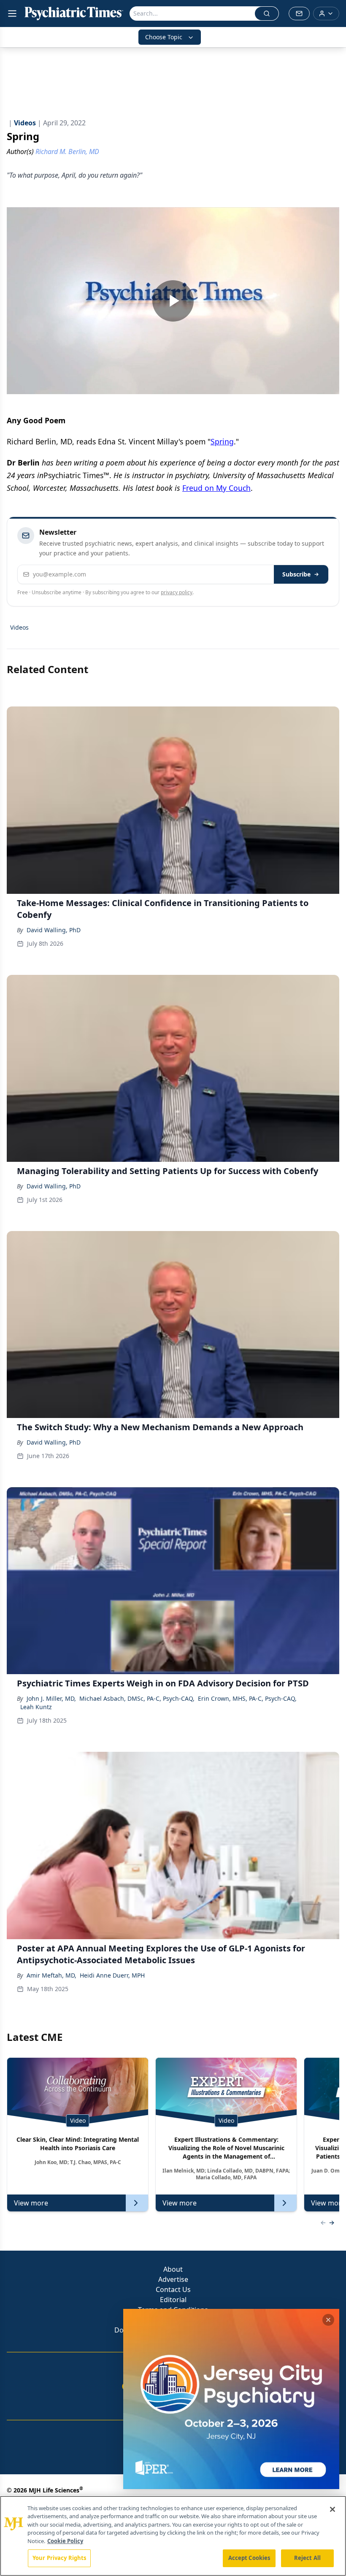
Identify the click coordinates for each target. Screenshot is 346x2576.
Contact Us (173, 2289)
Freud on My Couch (216, 488)
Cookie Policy (65, 2541)
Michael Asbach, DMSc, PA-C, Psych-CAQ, (137, 1698)
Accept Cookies (249, 2558)
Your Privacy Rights (59, 2558)
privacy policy (177, 592)
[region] (173, 2536)
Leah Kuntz (36, 1707)
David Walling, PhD (54, 930)
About (173, 2269)
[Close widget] (328, 2320)
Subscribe (296, 574)
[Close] (332, 2509)
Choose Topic (164, 37)
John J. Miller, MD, (51, 1698)
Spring (222, 441)
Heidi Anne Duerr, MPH (112, 1975)
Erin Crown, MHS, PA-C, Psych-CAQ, (247, 1698)
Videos (19, 627)
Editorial (173, 2300)
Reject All (307, 2558)
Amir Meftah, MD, (51, 1975)
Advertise (173, 2279)
